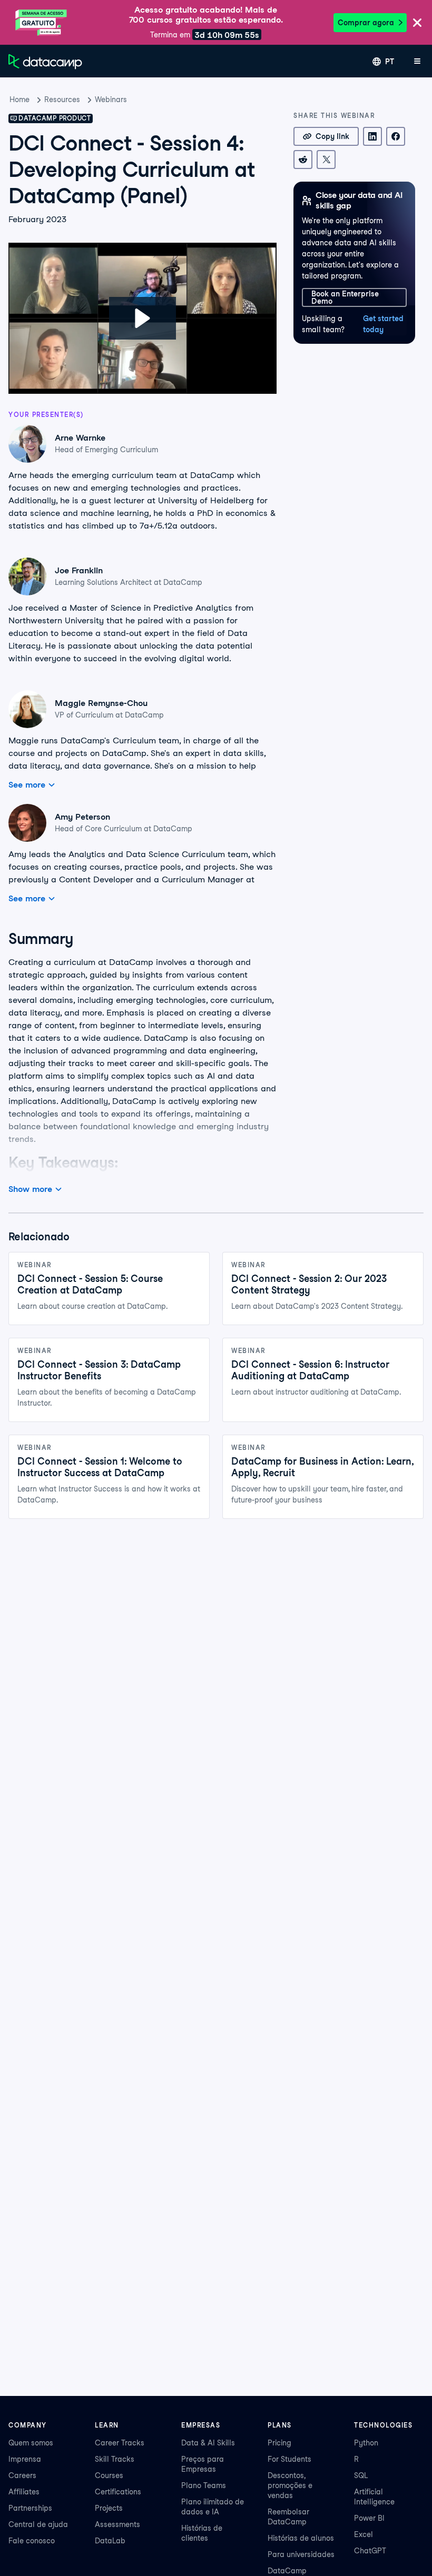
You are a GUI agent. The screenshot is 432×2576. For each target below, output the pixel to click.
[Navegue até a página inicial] (45, 62)
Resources (62, 100)
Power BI (369, 2518)
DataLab (110, 2541)
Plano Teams (204, 2485)
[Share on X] (326, 160)
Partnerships (30, 2508)
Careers (22, 2475)
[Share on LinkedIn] (372, 136)
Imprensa (25, 2459)
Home (19, 100)
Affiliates (24, 2492)
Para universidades (301, 2554)
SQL (361, 2475)
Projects (109, 2508)
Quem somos (31, 2443)
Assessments (117, 2524)
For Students (289, 2459)
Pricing (279, 2443)
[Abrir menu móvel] (417, 62)
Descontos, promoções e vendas (290, 2485)
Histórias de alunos (301, 2538)
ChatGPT (370, 2551)
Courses (109, 2475)
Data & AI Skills (208, 2443)
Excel (364, 2534)
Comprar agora (366, 23)
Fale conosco (32, 2541)
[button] (143, 318)
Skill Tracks (115, 2459)
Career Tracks (120, 2443)
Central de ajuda (38, 2524)
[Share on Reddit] (303, 160)
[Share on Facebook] (396, 136)
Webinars (111, 100)
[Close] (417, 23)
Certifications (118, 2492)
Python (366, 2443)
